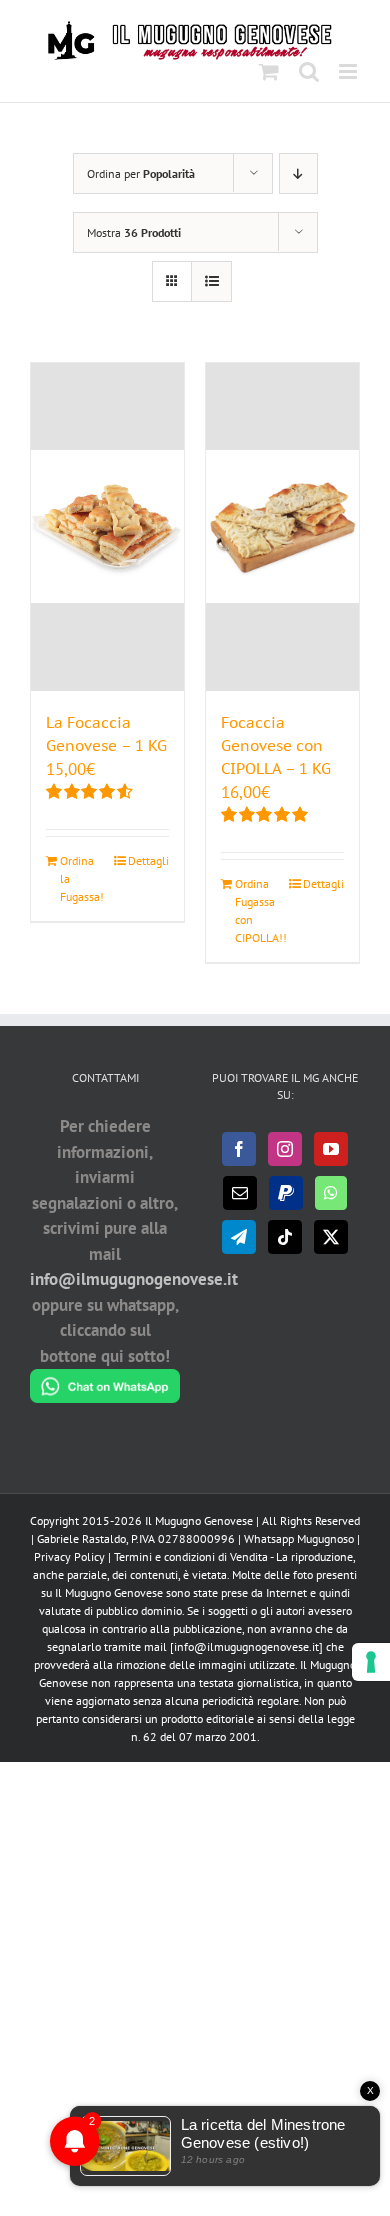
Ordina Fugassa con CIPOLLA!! (258, 910)
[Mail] (240, 1193)
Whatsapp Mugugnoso (300, 1538)
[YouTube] (331, 1149)
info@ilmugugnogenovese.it (134, 1279)
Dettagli (148, 860)
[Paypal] (286, 1193)
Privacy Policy (69, 1556)
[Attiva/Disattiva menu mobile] (349, 71)
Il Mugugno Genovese (199, 1520)
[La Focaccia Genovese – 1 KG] (107, 527)
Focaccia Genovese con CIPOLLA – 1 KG (276, 745)
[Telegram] (239, 1237)
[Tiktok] (285, 1237)
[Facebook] (239, 1149)
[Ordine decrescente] (298, 173)
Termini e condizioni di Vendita (191, 1556)
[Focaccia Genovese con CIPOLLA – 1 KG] (282, 527)
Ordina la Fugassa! (82, 878)
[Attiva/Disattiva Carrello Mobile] (269, 71)
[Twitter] (331, 1237)
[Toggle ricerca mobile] (309, 71)
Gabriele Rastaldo (81, 1538)
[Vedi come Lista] (211, 281)
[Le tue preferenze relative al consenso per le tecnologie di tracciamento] (371, 1662)
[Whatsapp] (331, 1193)
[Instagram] (285, 1149)
